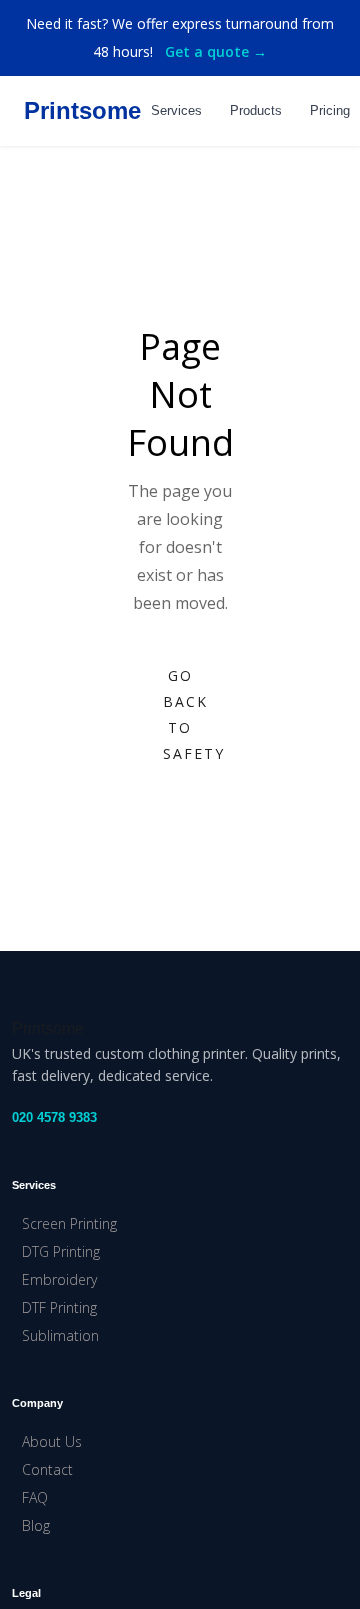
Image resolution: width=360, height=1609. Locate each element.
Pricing (330, 110)
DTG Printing (61, 1251)
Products (256, 110)
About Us (52, 1441)
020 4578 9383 (54, 1117)
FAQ (35, 1497)
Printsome (82, 110)
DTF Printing (59, 1307)
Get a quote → (216, 51)
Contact (47, 1469)
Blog (36, 1525)
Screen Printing (69, 1223)
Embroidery (59, 1279)
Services (176, 110)
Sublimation (60, 1335)
